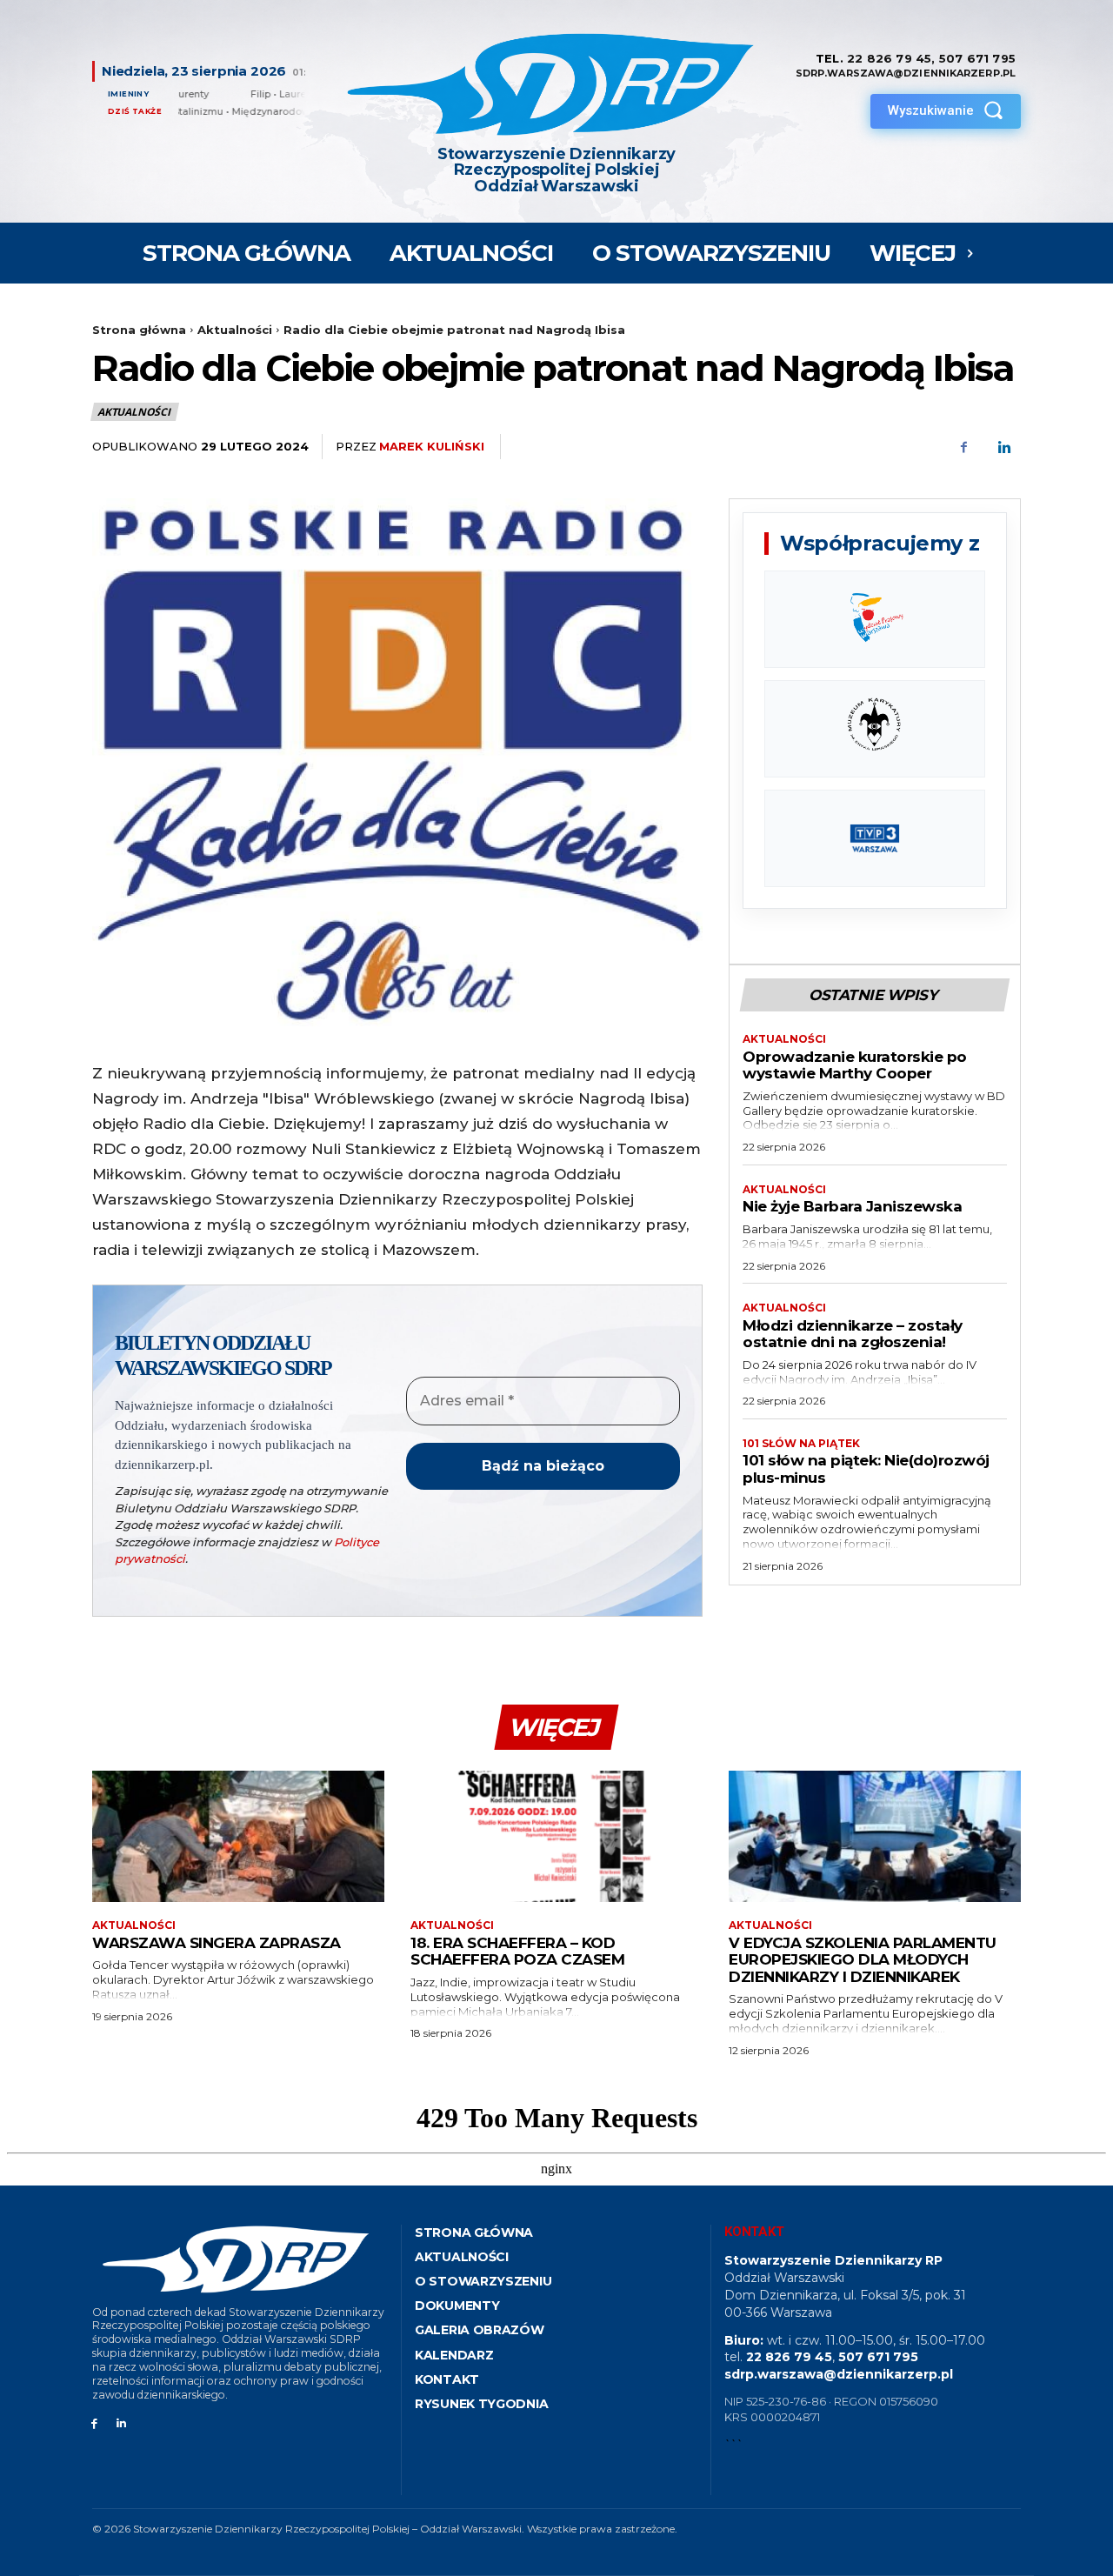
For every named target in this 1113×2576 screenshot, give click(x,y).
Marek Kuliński (432, 446)
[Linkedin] (1003, 447)
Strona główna (139, 330)
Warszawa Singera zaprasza (217, 1943)
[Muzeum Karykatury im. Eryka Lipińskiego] (875, 729)
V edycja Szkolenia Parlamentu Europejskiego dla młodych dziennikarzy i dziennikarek (863, 1960)
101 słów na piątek (801, 1444)
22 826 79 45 (889, 58)
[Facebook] (963, 447)
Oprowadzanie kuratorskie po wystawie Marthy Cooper (855, 1065)
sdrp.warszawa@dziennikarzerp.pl (839, 2374)
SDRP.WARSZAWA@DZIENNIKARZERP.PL (906, 73)
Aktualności (235, 330)
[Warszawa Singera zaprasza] (238, 1836)
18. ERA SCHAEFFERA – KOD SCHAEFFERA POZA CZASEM (517, 1952)
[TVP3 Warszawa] (875, 838)
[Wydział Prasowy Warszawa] (875, 619)
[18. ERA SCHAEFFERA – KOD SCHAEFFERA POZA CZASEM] (556, 1836)
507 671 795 (977, 58)
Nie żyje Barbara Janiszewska (852, 1206)
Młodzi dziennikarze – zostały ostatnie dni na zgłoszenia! (853, 1334)
